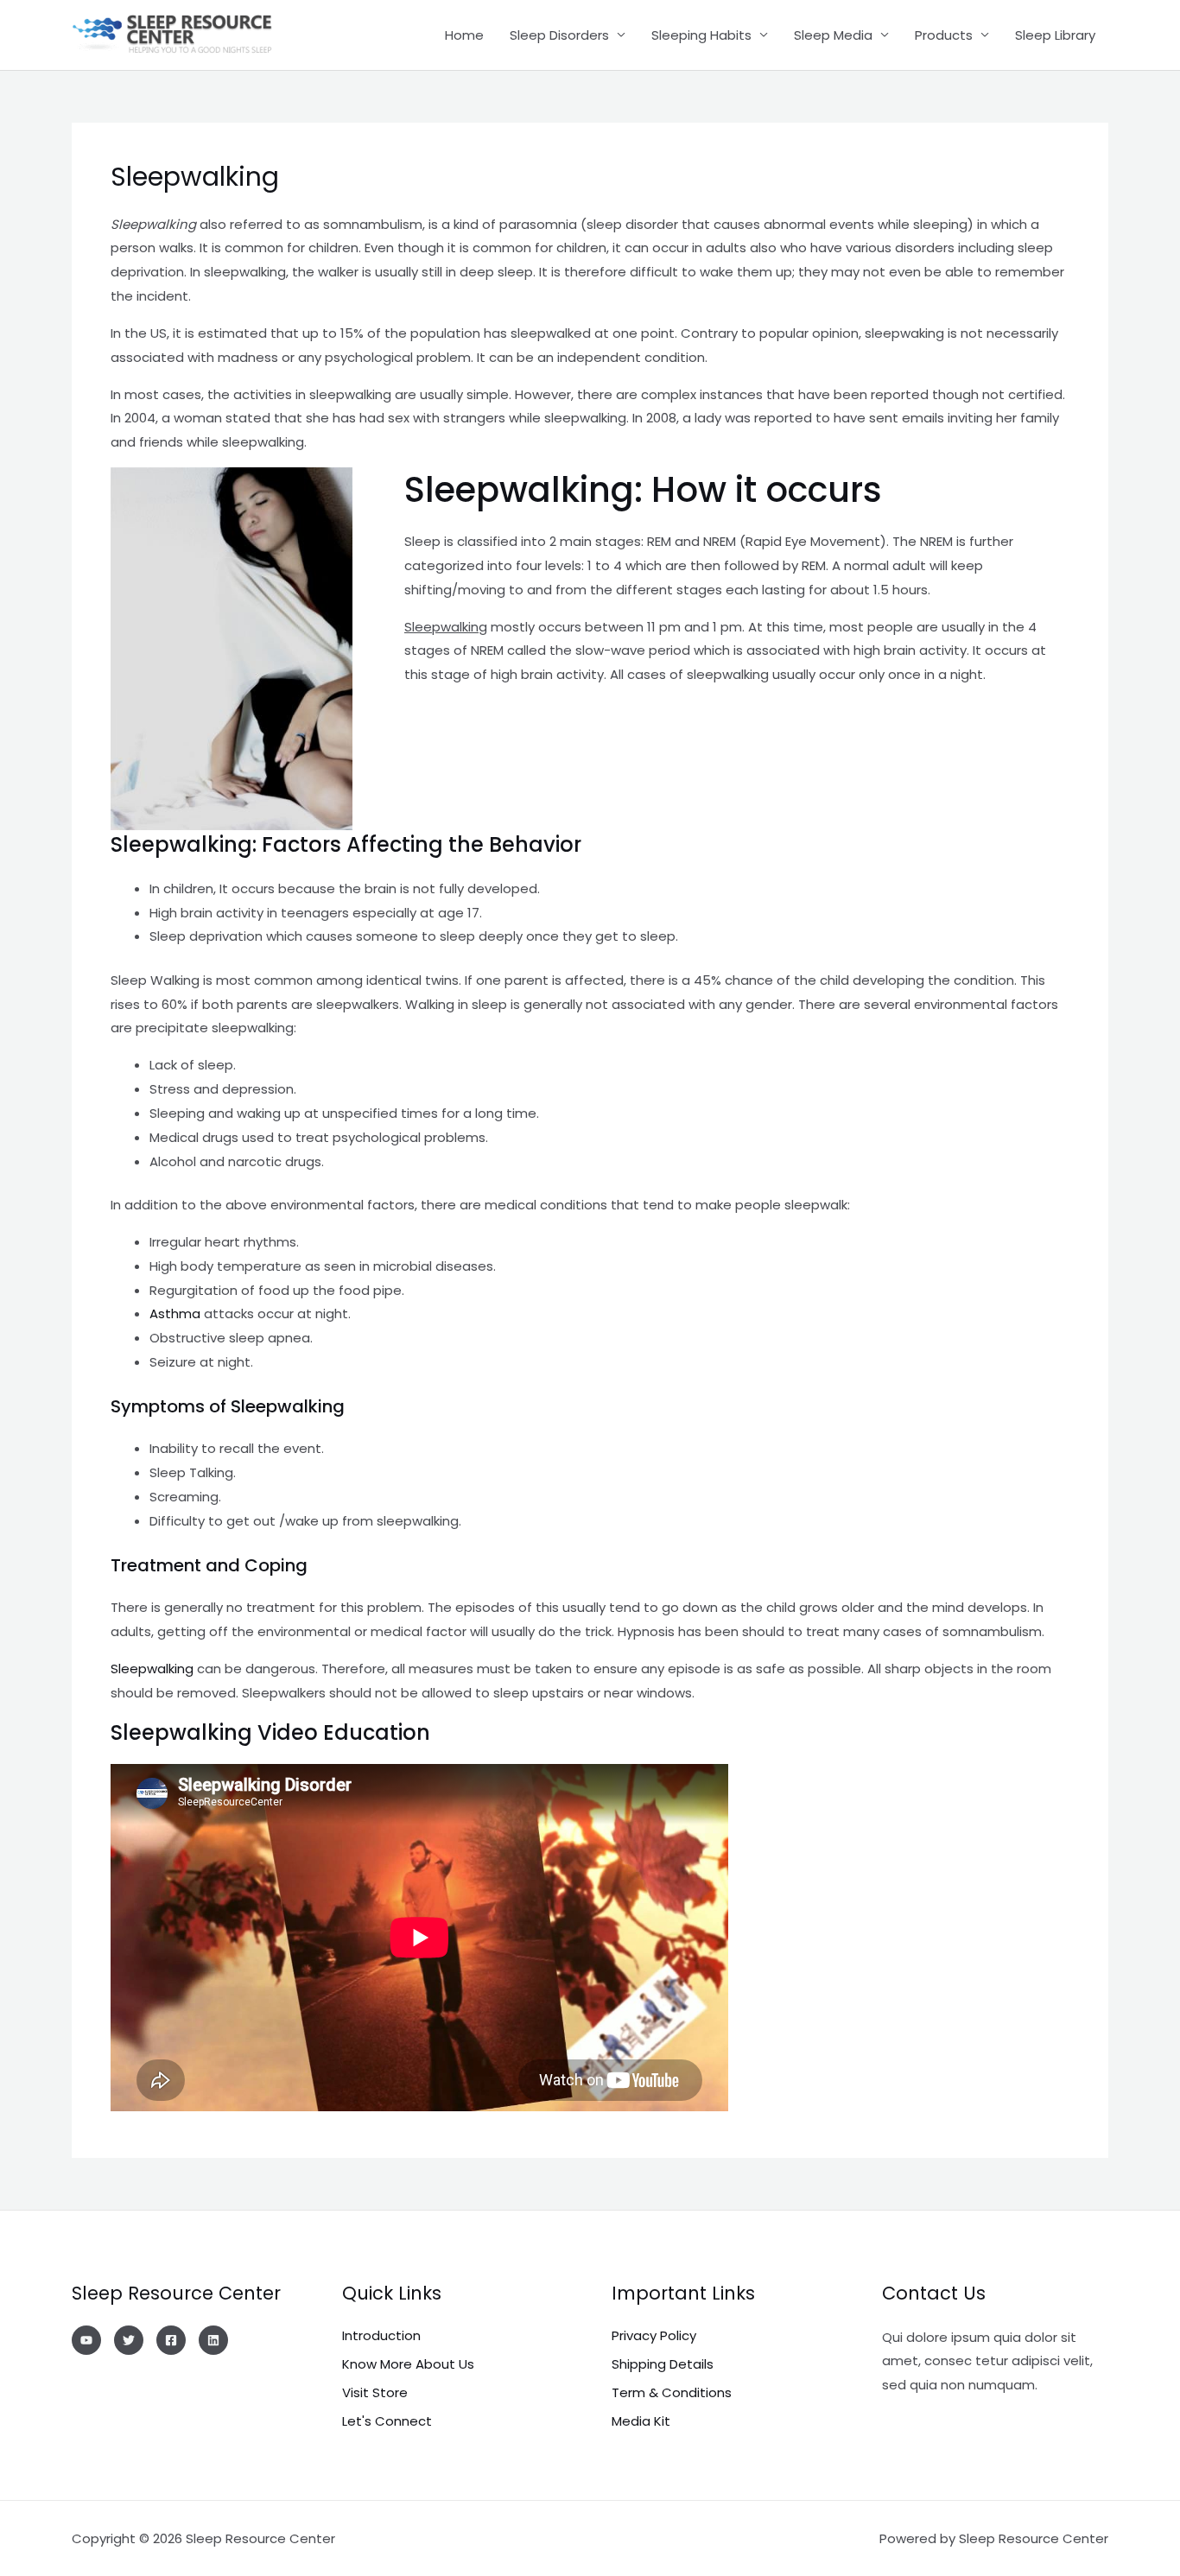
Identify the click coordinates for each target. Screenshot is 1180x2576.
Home (464, 35)
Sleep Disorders (559, 35)
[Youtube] (86, 2340)
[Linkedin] (213, 2340)
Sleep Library (1055, 35)
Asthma (175, 1313)
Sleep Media (833, 35)
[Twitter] (129, 2340)
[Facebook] (171, 2340)
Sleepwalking (154, 1669)
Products (944, 35)
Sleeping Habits (701, 35)
